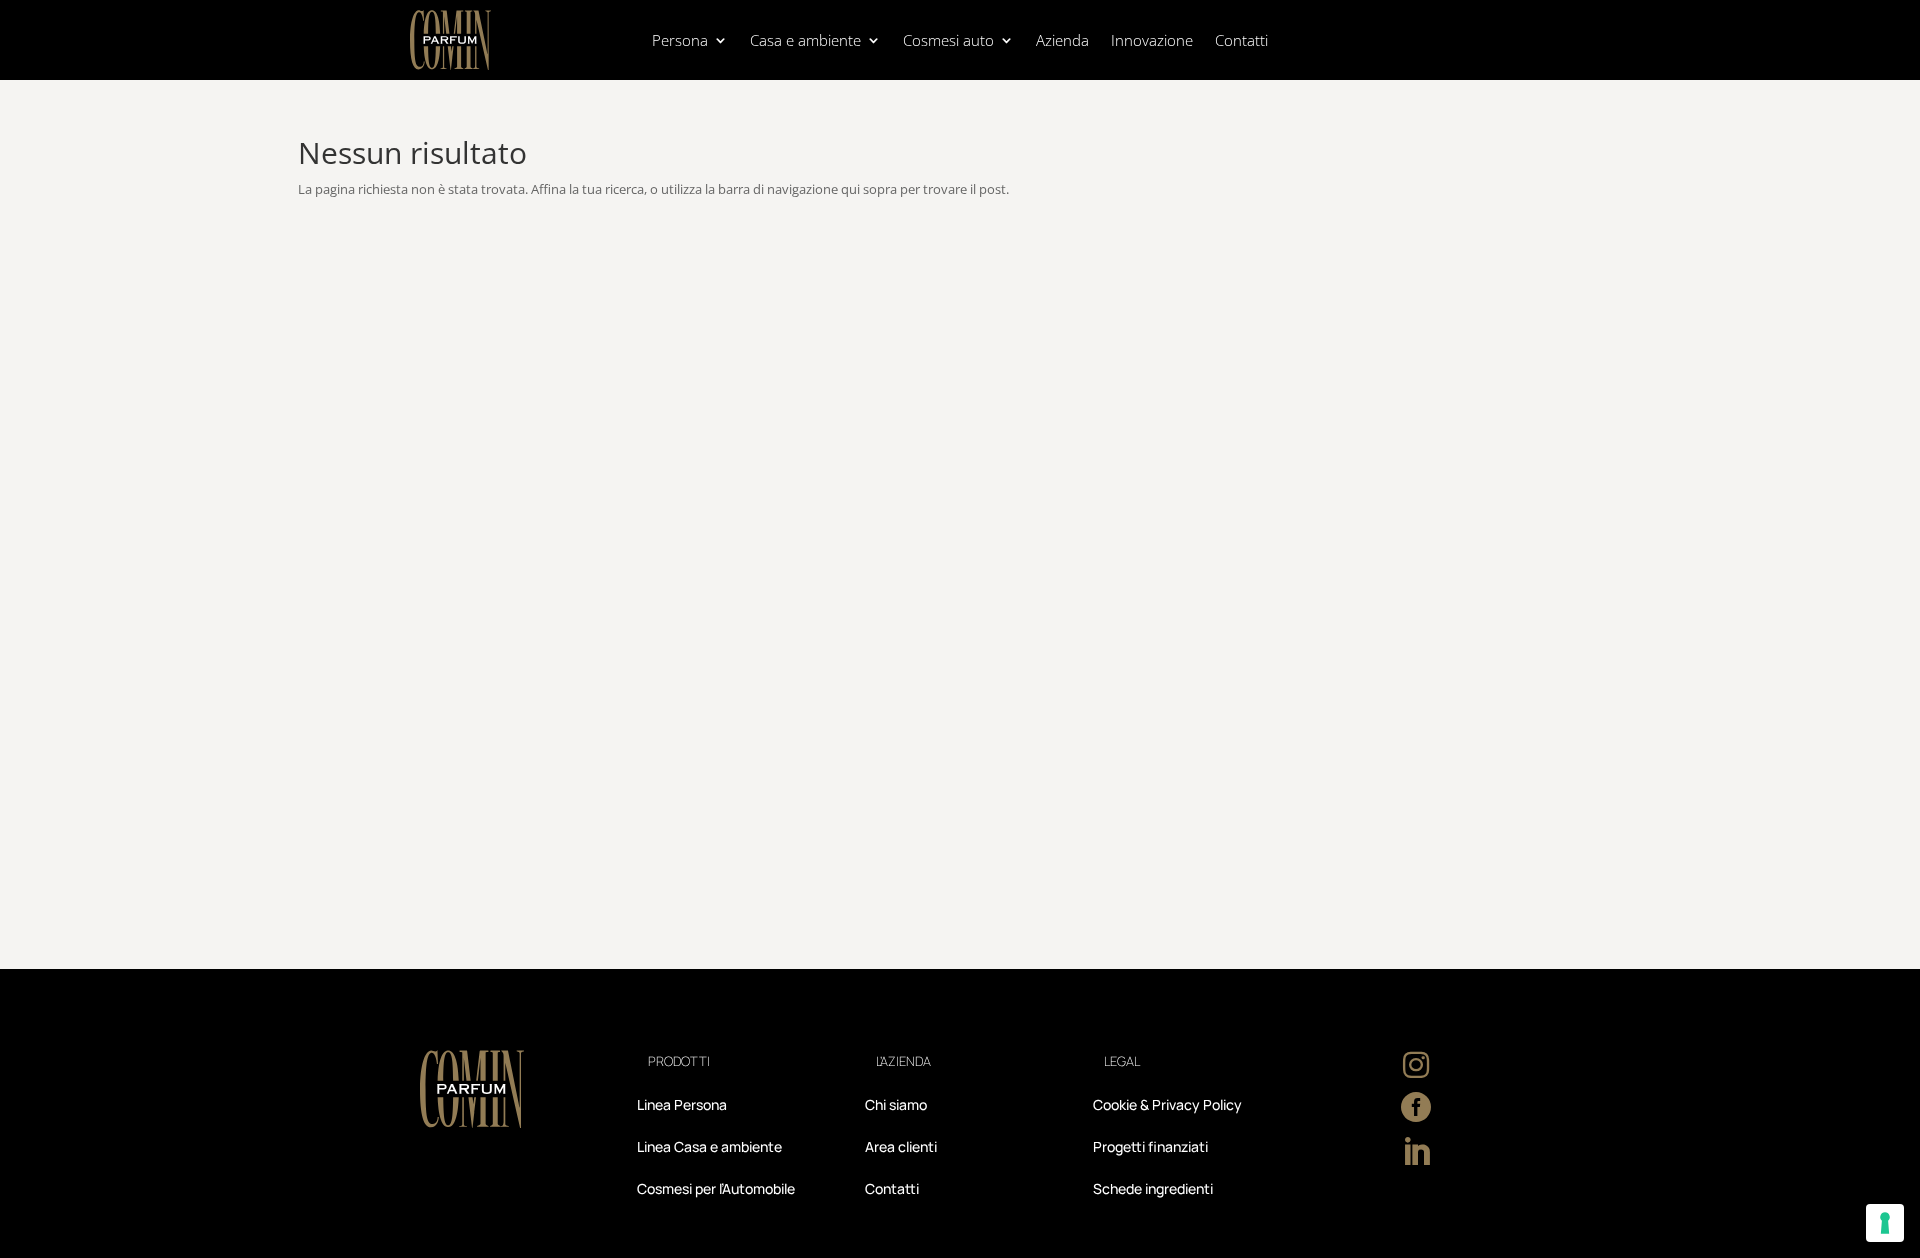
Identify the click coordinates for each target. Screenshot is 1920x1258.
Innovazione (1152, 41)
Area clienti (901, 1148)
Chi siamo (896, 1106)
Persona (680, 41)
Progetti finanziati (1150, 1148)
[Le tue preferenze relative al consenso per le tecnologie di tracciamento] (1885, 1223)
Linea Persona (682, 1106)
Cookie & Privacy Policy (1167, 1106)
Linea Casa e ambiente (709, 1148)
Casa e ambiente (805, 41)
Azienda (1062, 41)
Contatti (1241, 41)
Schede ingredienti (1153, 1190)
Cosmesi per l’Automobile (716, 1190)
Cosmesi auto (948, 41)
